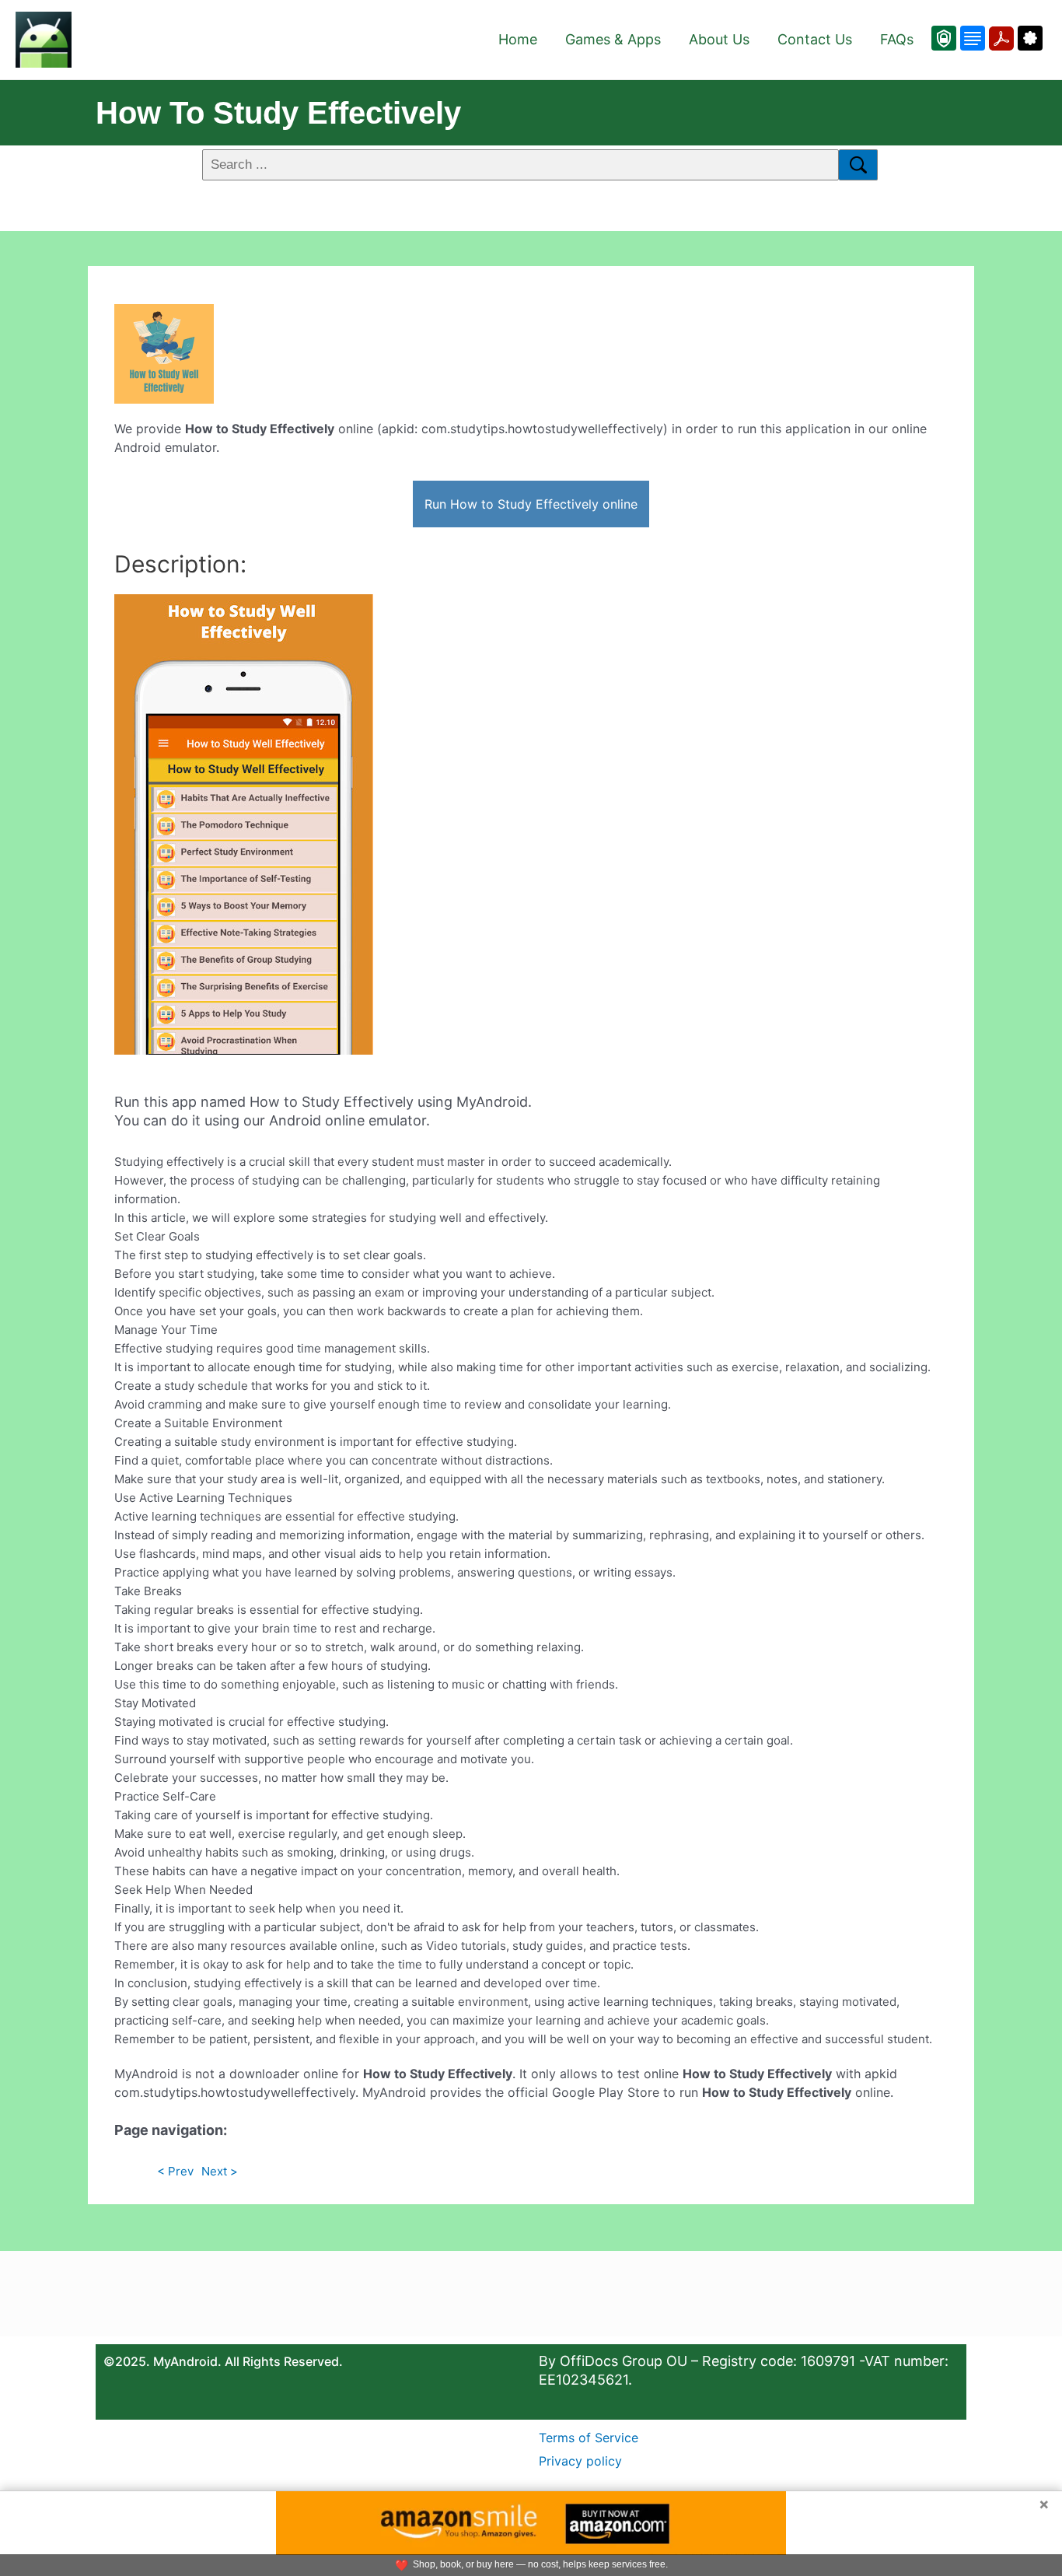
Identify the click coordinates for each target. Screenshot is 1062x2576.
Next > (220, 2171)
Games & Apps (613, 39)
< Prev (175, 2171)
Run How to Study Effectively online (531, 504)
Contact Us (815, 39)
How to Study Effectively (278, 113)
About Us (719, 39)
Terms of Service (589, 2438)
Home (518, 39)
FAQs (897, 39)
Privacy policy (580, 2461)
